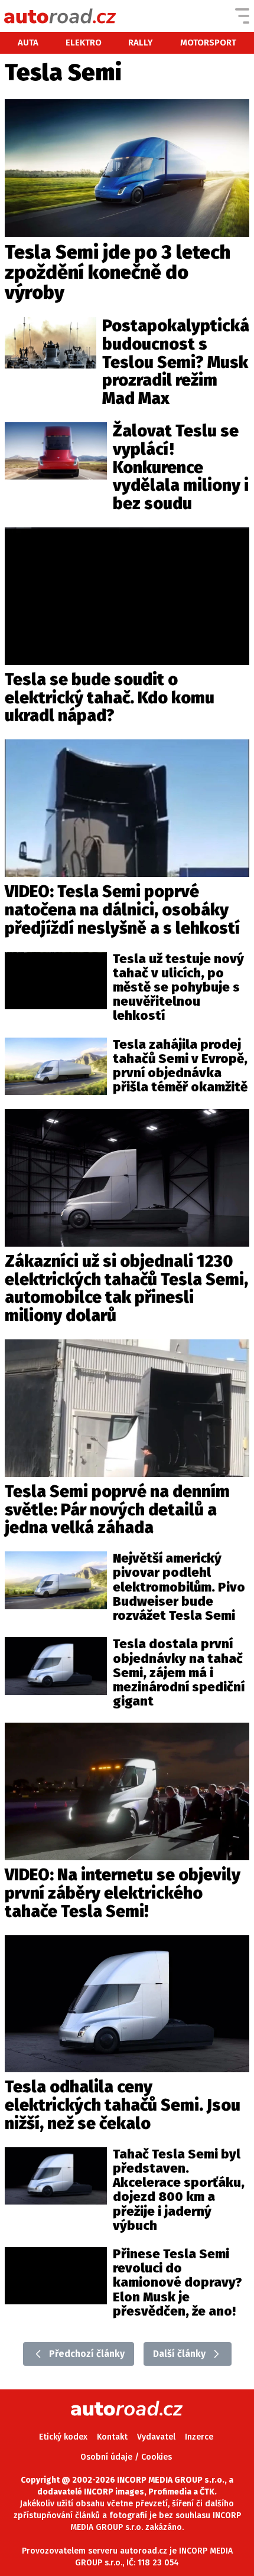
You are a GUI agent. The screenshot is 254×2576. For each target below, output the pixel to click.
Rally (141, 43)
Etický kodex (63, 2437)
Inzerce (199, 2437)
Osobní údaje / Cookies (126, 2457)
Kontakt (112, 2437)
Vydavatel (156, 2437)
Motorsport (208, 43)
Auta (28, 43)
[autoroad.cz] (60, 16)
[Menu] (242, 16)
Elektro (84, 43)
